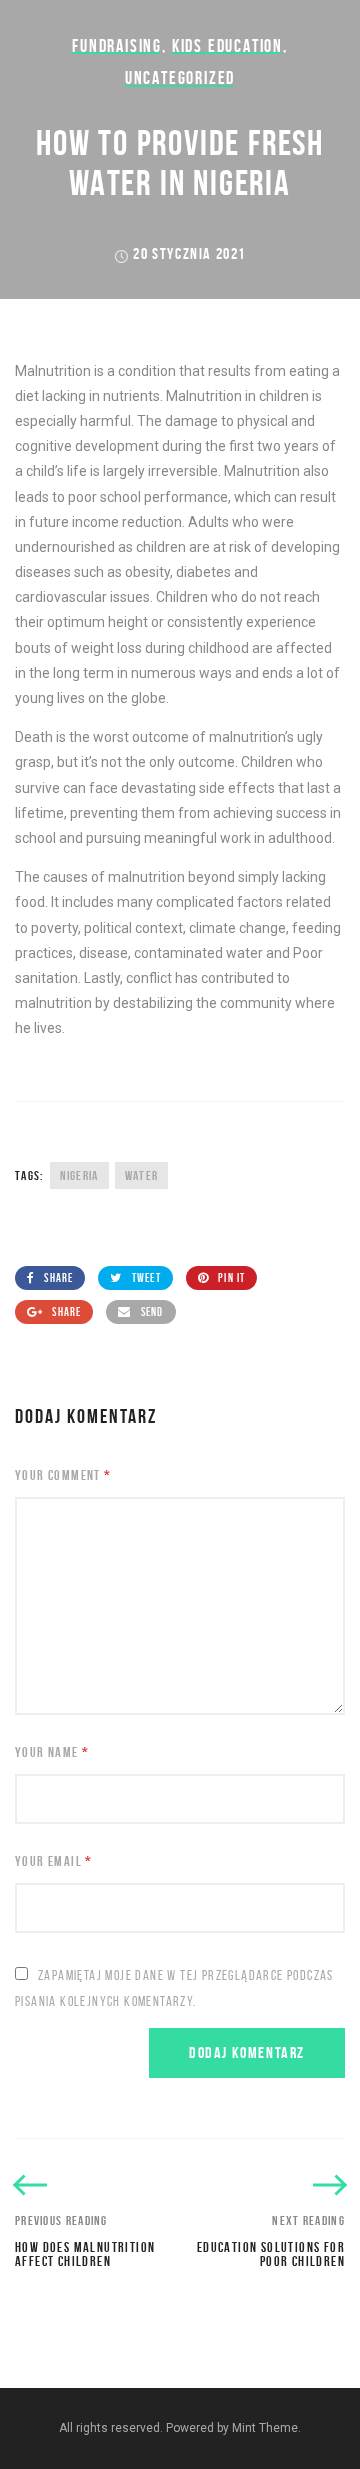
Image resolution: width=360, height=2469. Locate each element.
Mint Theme (265, 2428)
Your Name (52, 1752)
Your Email (54, 1861)
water (142, 1175)
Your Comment (63, 1475)
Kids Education (227, 46)
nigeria (79, 1175)
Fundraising (117, 46)
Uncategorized (180, 78)
